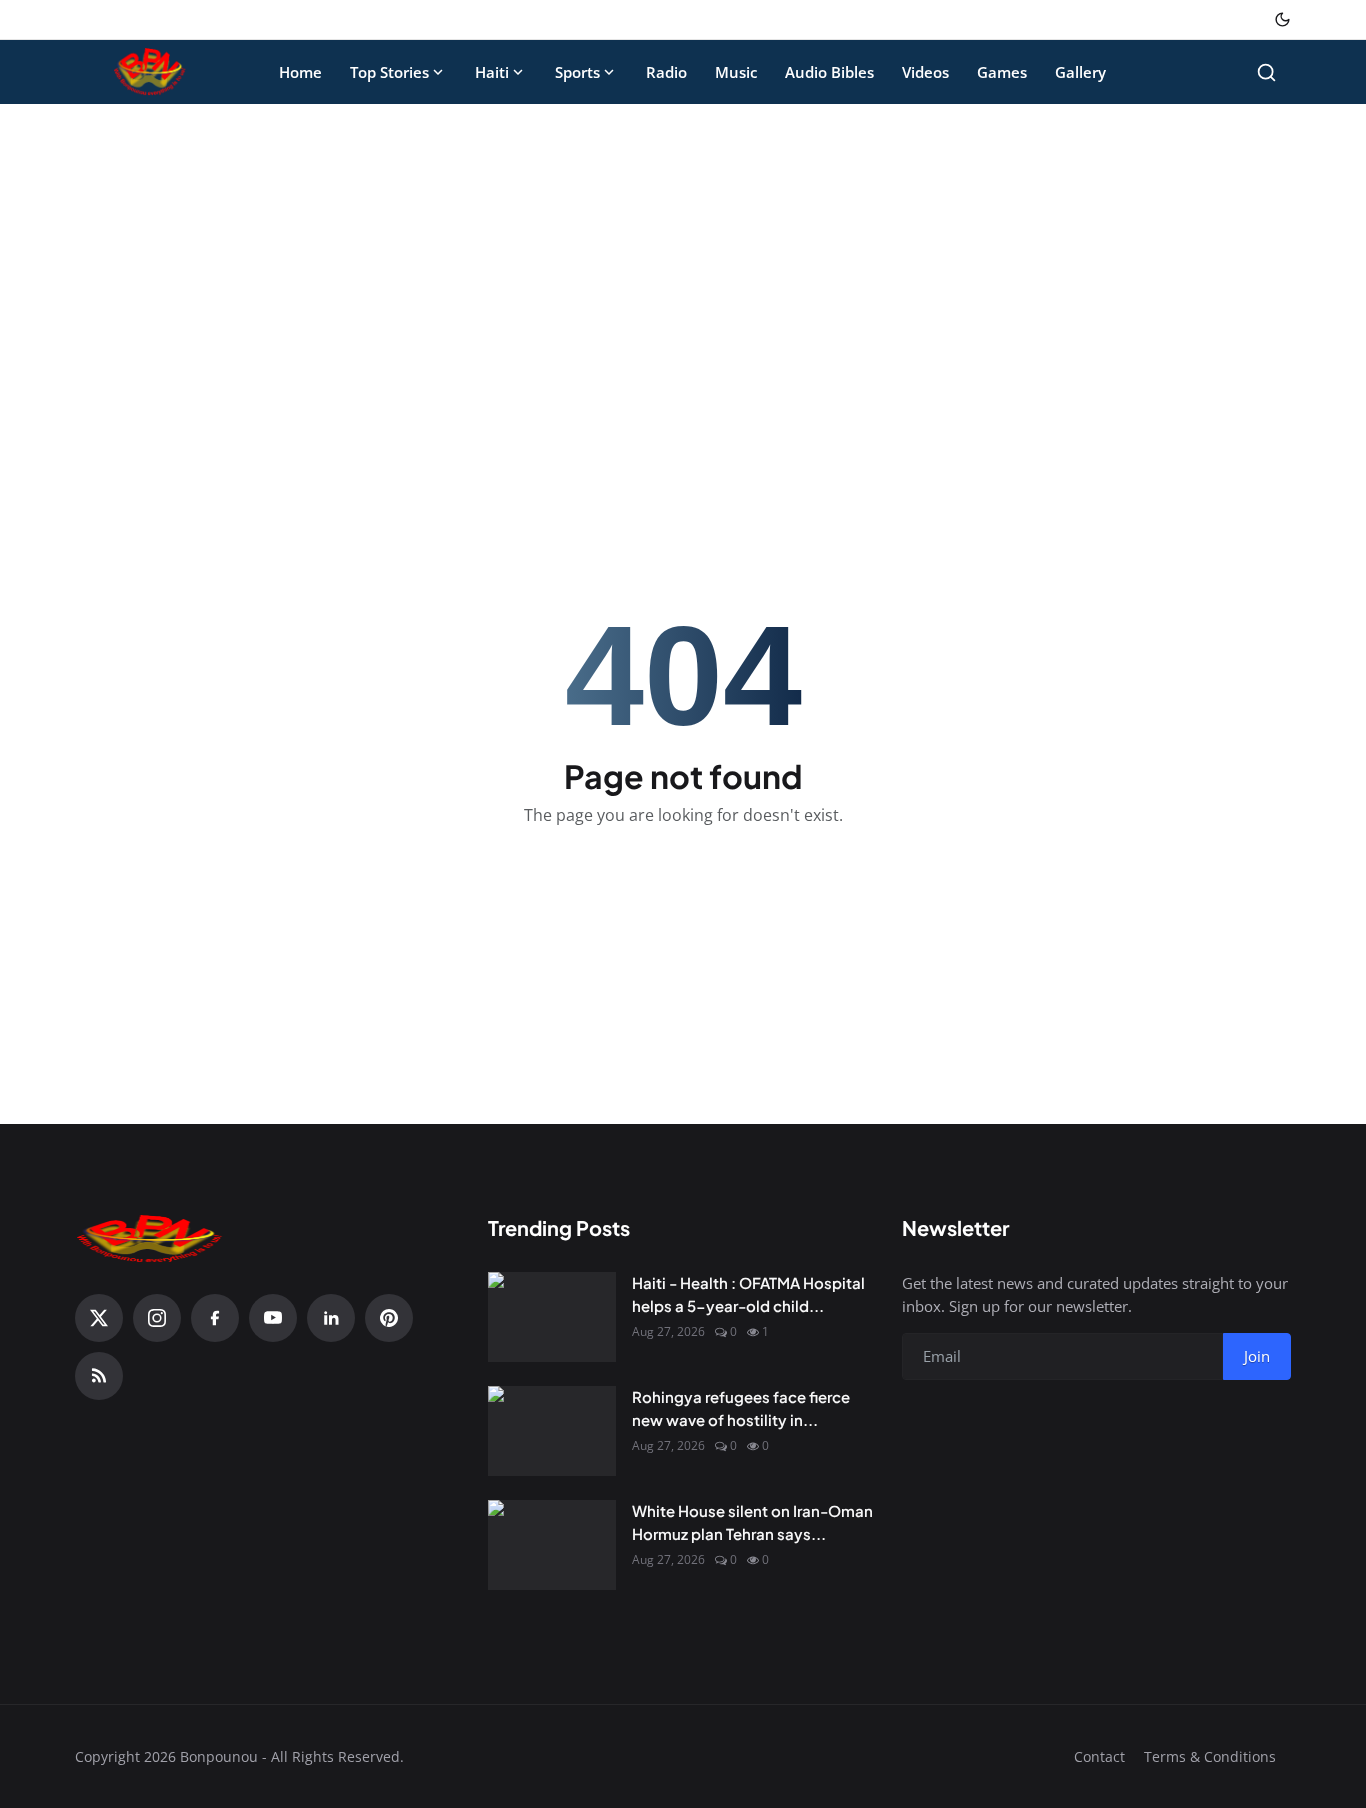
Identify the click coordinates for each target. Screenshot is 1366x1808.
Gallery (1080, 72)
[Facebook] (215, 1318)
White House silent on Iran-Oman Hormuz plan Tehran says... (752, 1522)
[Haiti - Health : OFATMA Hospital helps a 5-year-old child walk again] (552, 1317)
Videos (925, 72)
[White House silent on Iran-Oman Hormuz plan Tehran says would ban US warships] (552, 1545)
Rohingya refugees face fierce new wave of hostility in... (741, 1408)
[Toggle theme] (1282, 19)
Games (1002, 72)
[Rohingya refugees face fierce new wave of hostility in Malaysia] (552, 1431)
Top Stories (389, 72)
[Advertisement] (683, 268)
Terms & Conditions (1210, 1756)
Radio (666, 72)
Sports (577, 72)
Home (300, 72)
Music (736, 72)
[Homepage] (150, 72)
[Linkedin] (331, 1318)
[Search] (1266, 72)
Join (1257, 1356)
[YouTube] (273, 1318)
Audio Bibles (829, 72)
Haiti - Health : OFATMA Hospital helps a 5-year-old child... (748, 1294)
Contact (1099, 1756)
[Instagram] (157, 1318)
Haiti (492, 72)
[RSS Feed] (99, 1376)
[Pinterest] (389, 1318)
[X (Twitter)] (99, 1318)
